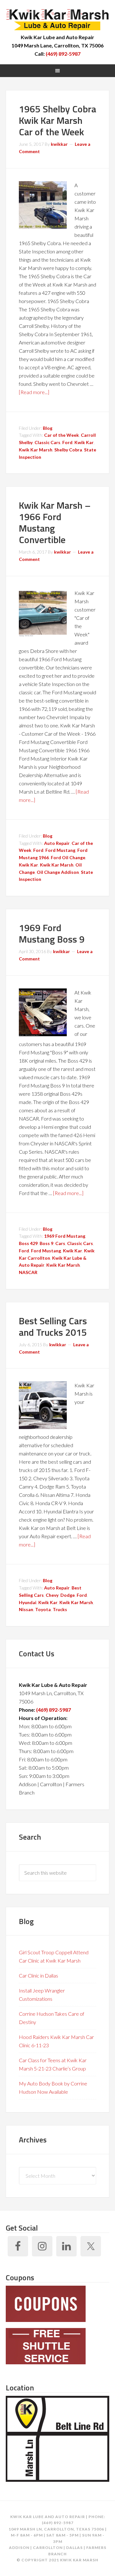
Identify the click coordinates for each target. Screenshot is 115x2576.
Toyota (43, 1609)
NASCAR (28, 1272)
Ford (67, 442)
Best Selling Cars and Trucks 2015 (53, 1327)
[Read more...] (34, 392)
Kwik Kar (84, 442)
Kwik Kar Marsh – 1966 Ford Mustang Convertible (55, 522)
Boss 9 (46, 1243)
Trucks (60, 1609)
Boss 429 (28, 1243)
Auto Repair (57, 843)
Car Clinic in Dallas (38, 1975)
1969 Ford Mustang (65, 1236)
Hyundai (28, 1602)
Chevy (52, 1595)
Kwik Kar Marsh (57, 19)
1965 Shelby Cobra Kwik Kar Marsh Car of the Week (57, 120)
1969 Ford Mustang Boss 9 (52, 933)
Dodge (68, 1595)
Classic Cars (47, 442)
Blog (48, 428)
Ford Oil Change (68, 857)
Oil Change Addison (58, 872)
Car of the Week (61, 435)
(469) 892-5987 (63, 54)
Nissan (26, 1609)
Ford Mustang (60, 850)
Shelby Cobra (68, 450)
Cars (60, 1243)
